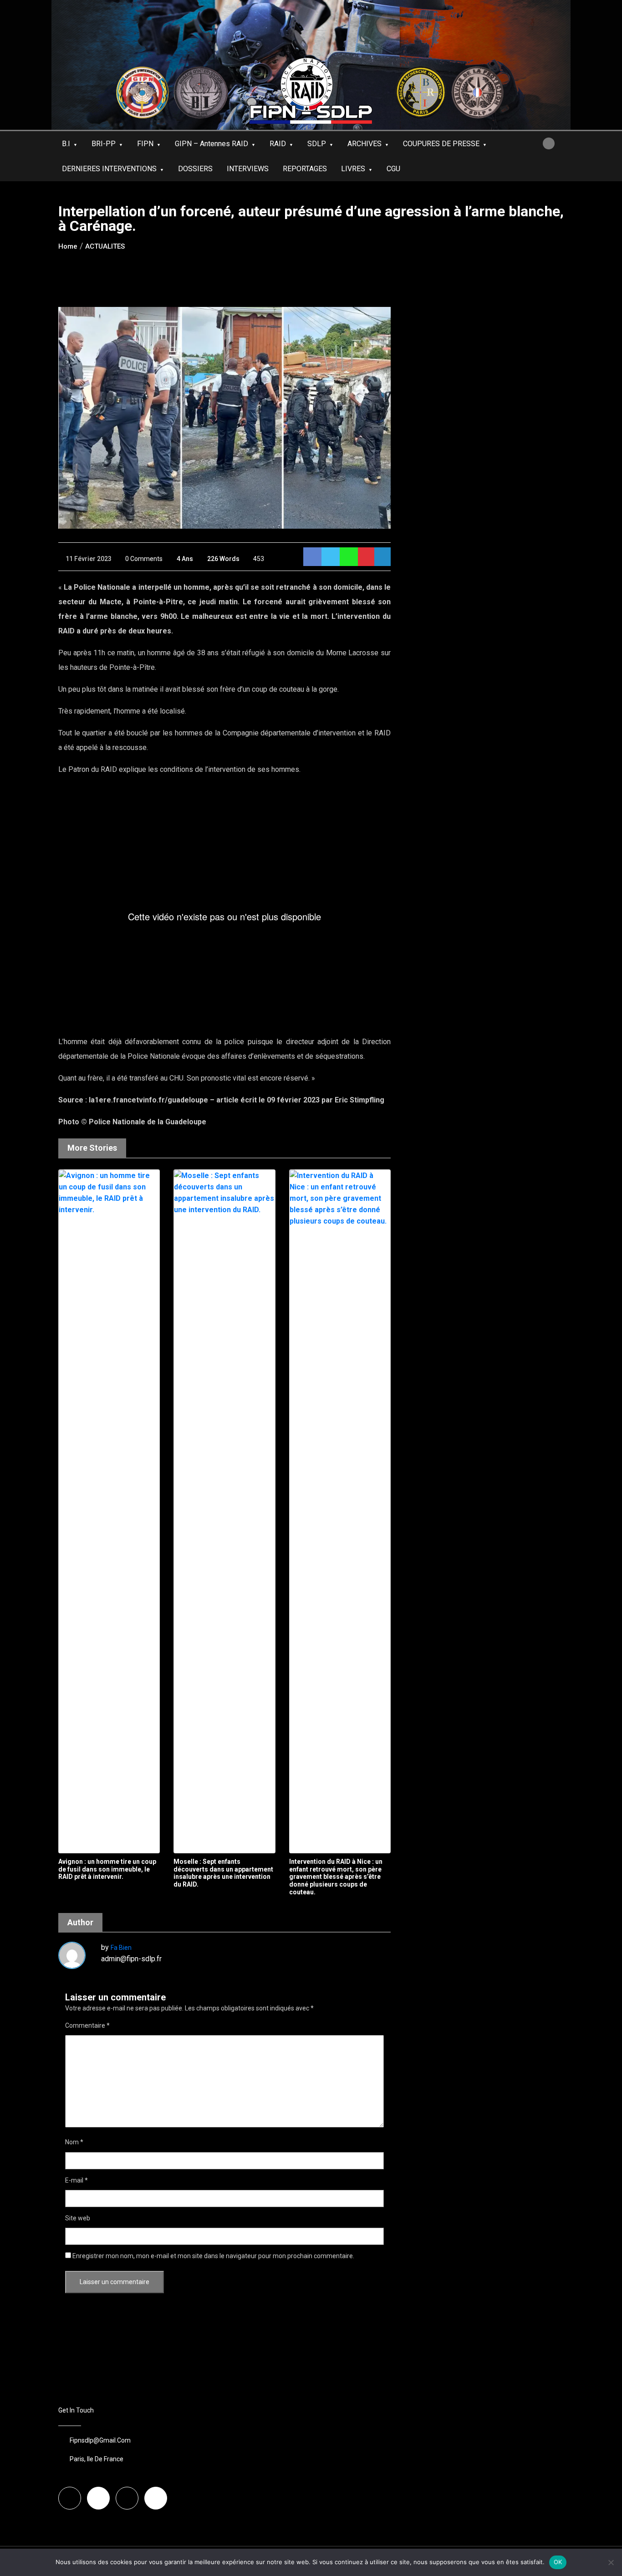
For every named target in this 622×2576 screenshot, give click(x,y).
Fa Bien (121, 1948)
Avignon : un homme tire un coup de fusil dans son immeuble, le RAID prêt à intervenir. (107, 1869)
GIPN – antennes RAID (212, 144)
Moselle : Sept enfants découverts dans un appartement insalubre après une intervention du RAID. (223, 1873)
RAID (278, 144)
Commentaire (87, 2025)
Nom (74, 2142)
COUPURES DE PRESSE (441, 144)
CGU (393, 169)
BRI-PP (104, 144)
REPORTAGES (305, 169)
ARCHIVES (365, 144)
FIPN (145, 144)
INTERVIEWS (248, 169)
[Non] (611, 2562)
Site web (78, 2218)
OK (558, 2562)
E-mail (76, 2180)
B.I (66, 144)
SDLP (317, 144)
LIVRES (353, 169)
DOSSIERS (195, 169)
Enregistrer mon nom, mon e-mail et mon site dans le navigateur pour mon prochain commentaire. (213, 2256)
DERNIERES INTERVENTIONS (109, 169)
